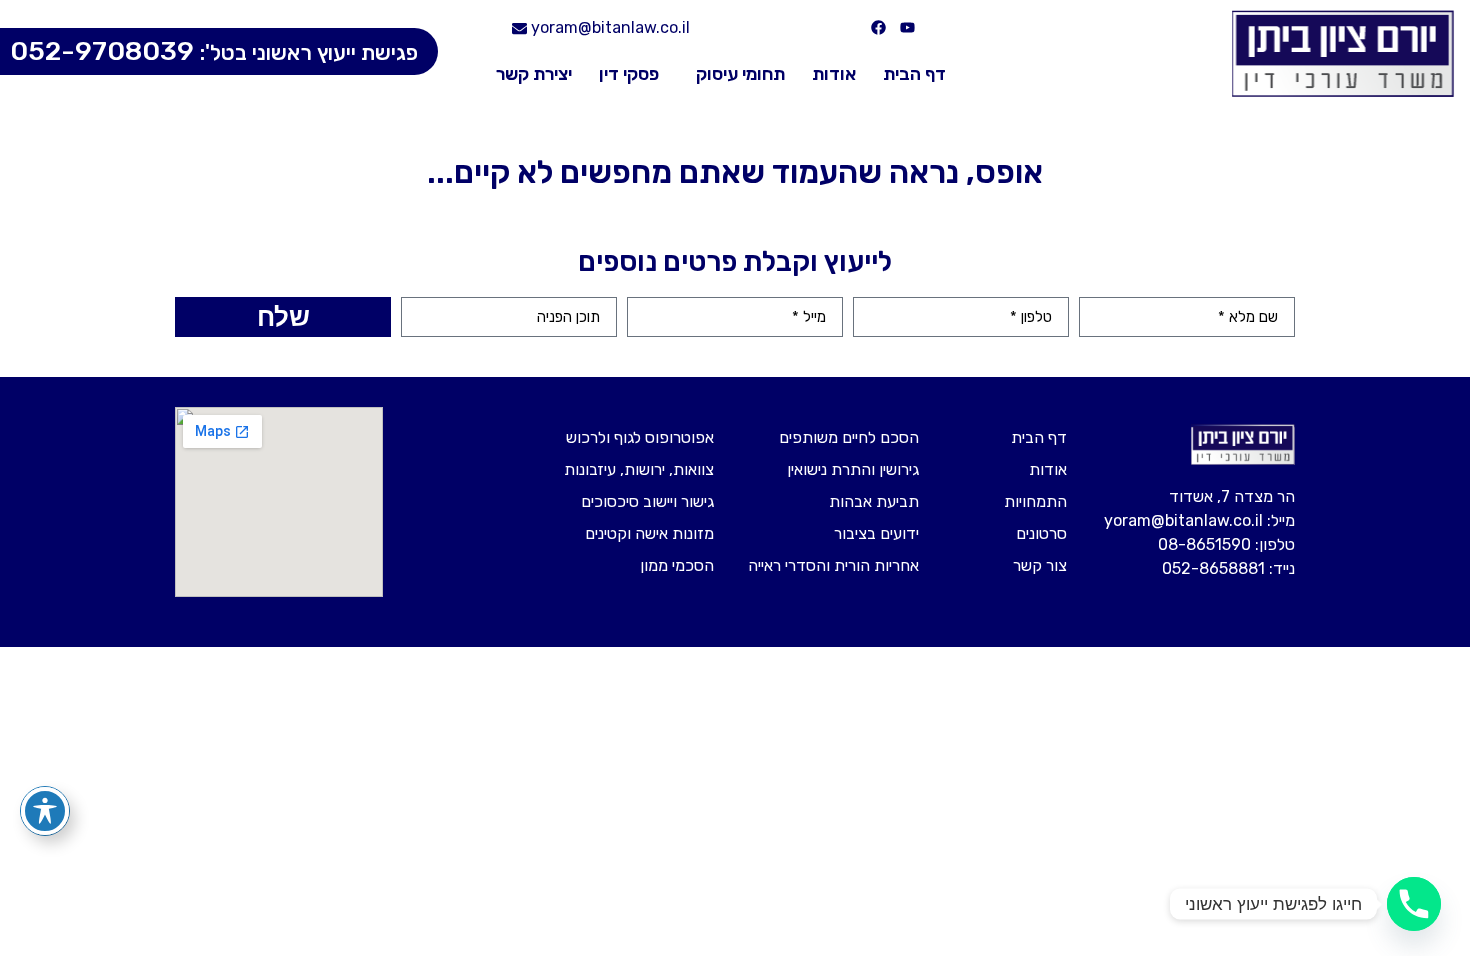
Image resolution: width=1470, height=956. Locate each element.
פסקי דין (629, 74)
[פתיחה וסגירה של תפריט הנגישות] (45, 811)
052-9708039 (214, 51)
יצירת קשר (534, 74)
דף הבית (914, 74)
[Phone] (1414, 904)
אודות (834, 74)
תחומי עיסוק (740, 74)
